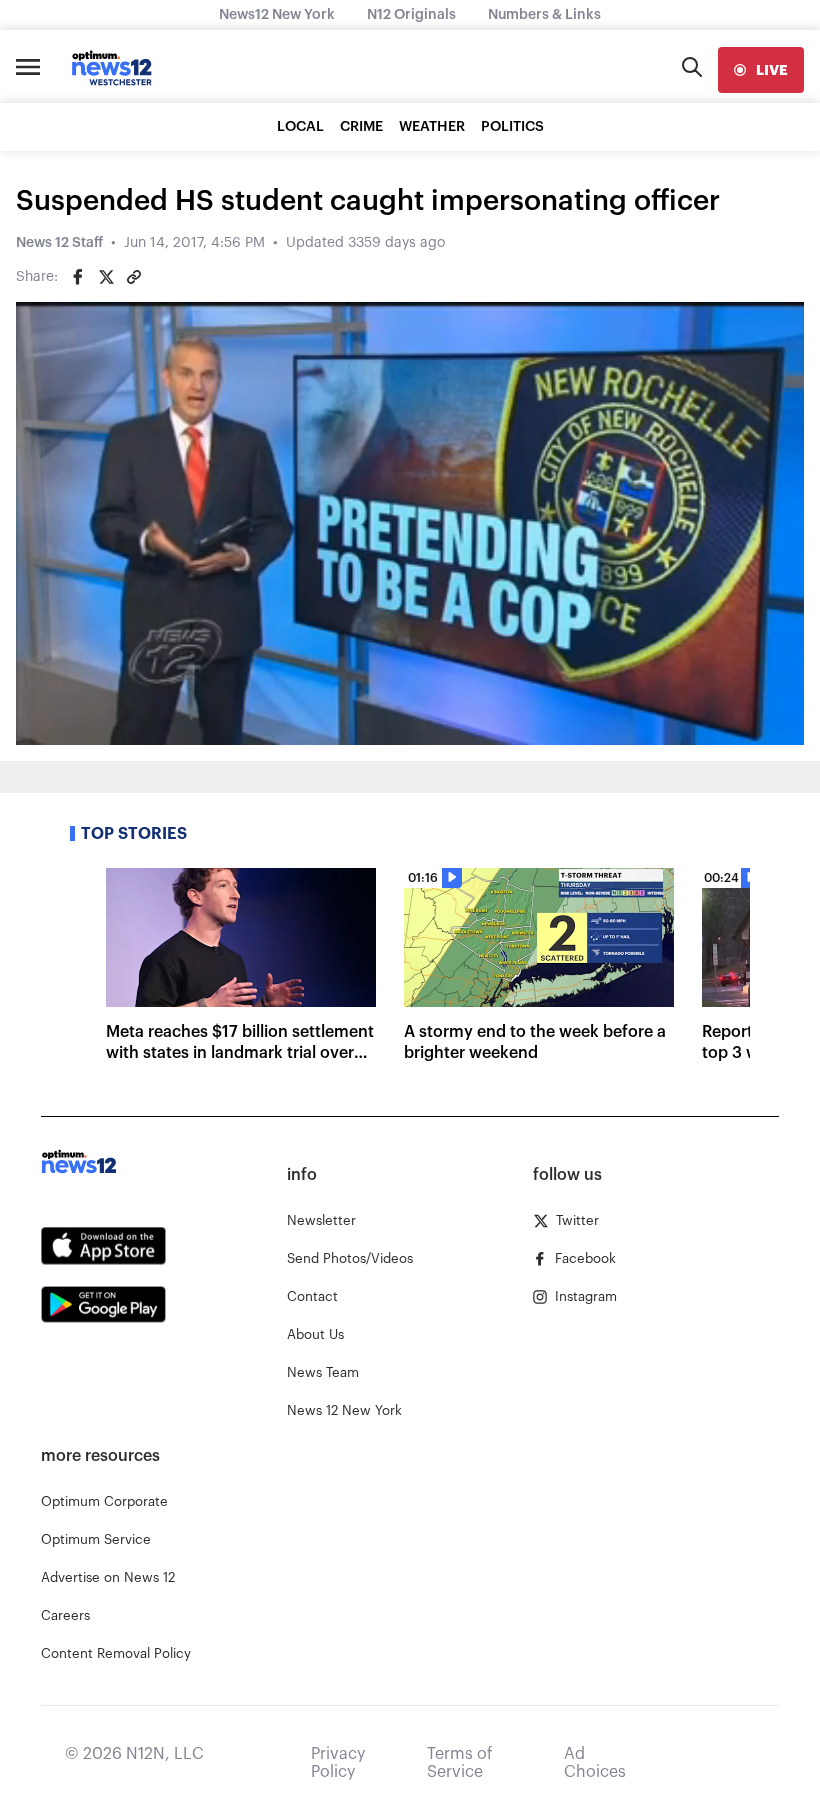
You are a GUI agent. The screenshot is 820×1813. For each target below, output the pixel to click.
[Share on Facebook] (78, 277)
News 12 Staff (59, 243)
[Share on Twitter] (106, 277)
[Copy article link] (134, 277)
